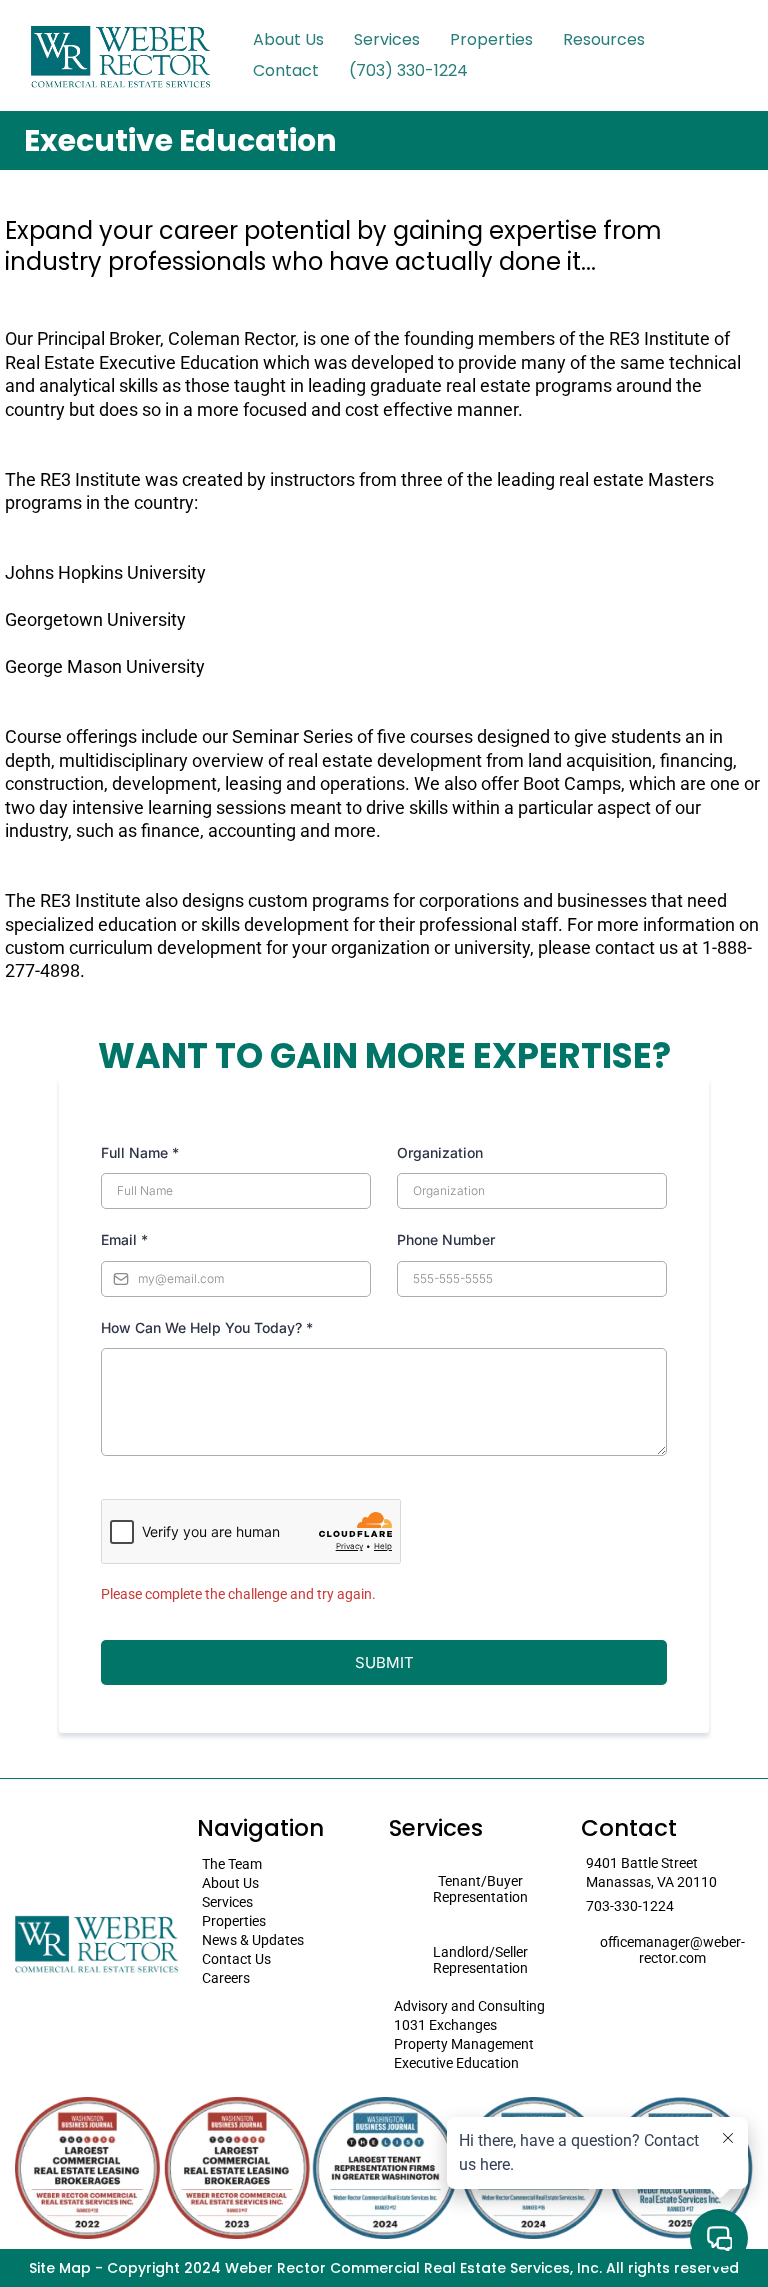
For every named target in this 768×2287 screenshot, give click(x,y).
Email (124, 1239)
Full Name (140, 1152)
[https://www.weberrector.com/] (120, 55)
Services (387, 39)
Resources (604, 39)
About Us (288, 39)
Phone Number (446, 1239)
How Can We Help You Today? (207, 1327)
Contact (286, 70)
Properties (491, 39)
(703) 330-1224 (408, 70)
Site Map (60, 2268)
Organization (440, 1152)
